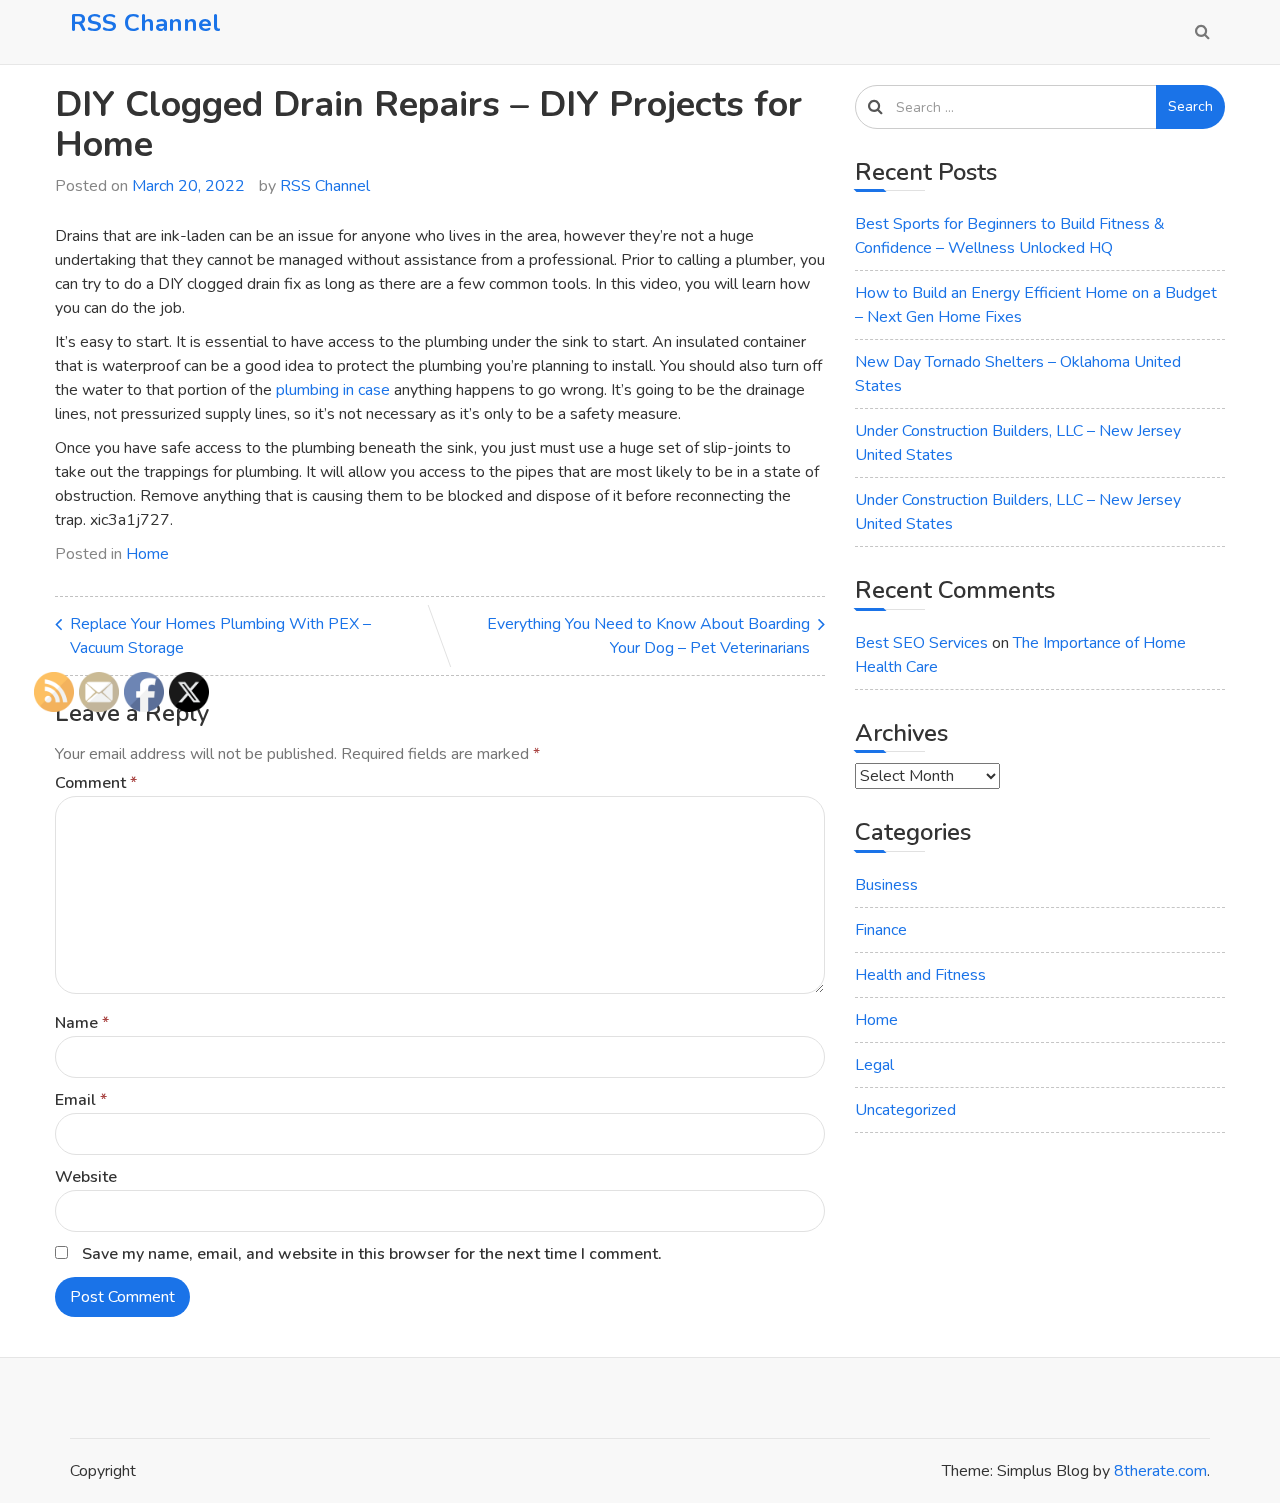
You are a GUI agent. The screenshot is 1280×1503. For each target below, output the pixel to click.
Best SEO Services (921, 643)
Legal (874, 1065)
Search (1190, 106)
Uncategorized (905, 1110)
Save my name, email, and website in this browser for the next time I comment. (372, 1254)
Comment (96, 783)
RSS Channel (145, 23)
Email (81, 1100)
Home (147, 554)
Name (82, 1023)
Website (86, 1177)
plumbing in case (333, 390)
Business (886, 885)
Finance (881, 930)
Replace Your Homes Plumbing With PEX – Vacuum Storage (220, 636)
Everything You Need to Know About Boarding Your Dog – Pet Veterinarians (648, 636)
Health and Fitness (920, 975)
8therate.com (1160, 1471)
